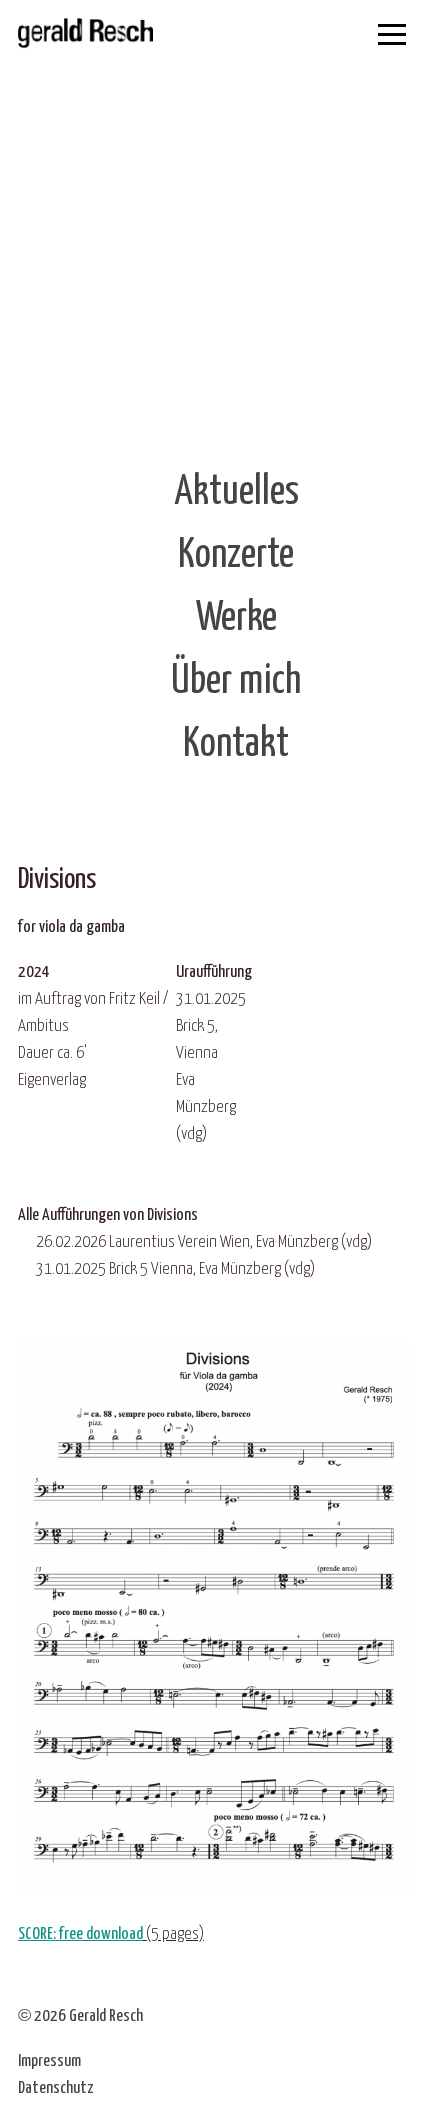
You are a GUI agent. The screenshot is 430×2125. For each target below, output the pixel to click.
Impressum (49, 2061)
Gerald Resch (106, 2016)
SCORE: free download (80, 1934)
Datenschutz (56, 2088)
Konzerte (236, 555)
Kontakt (236, 744)
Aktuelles (236, 492)
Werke (236, 618)
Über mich (236, 681)
